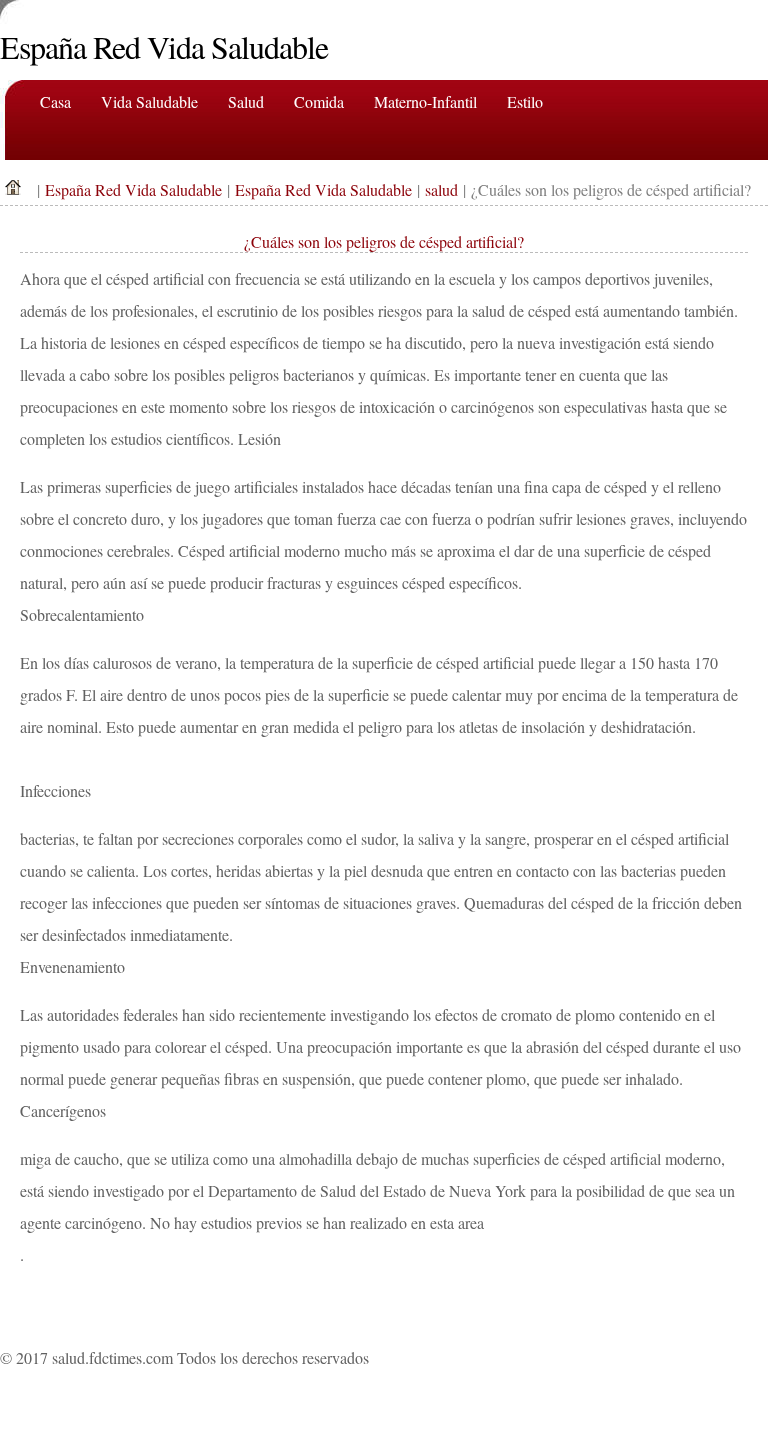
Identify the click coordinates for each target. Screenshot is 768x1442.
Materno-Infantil (425, 101)
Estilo (525, 101)
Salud (246, 101)
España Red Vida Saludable (133, 189)
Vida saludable (149, 101)
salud (441, 189)
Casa (55, 101)
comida (319, 101)
